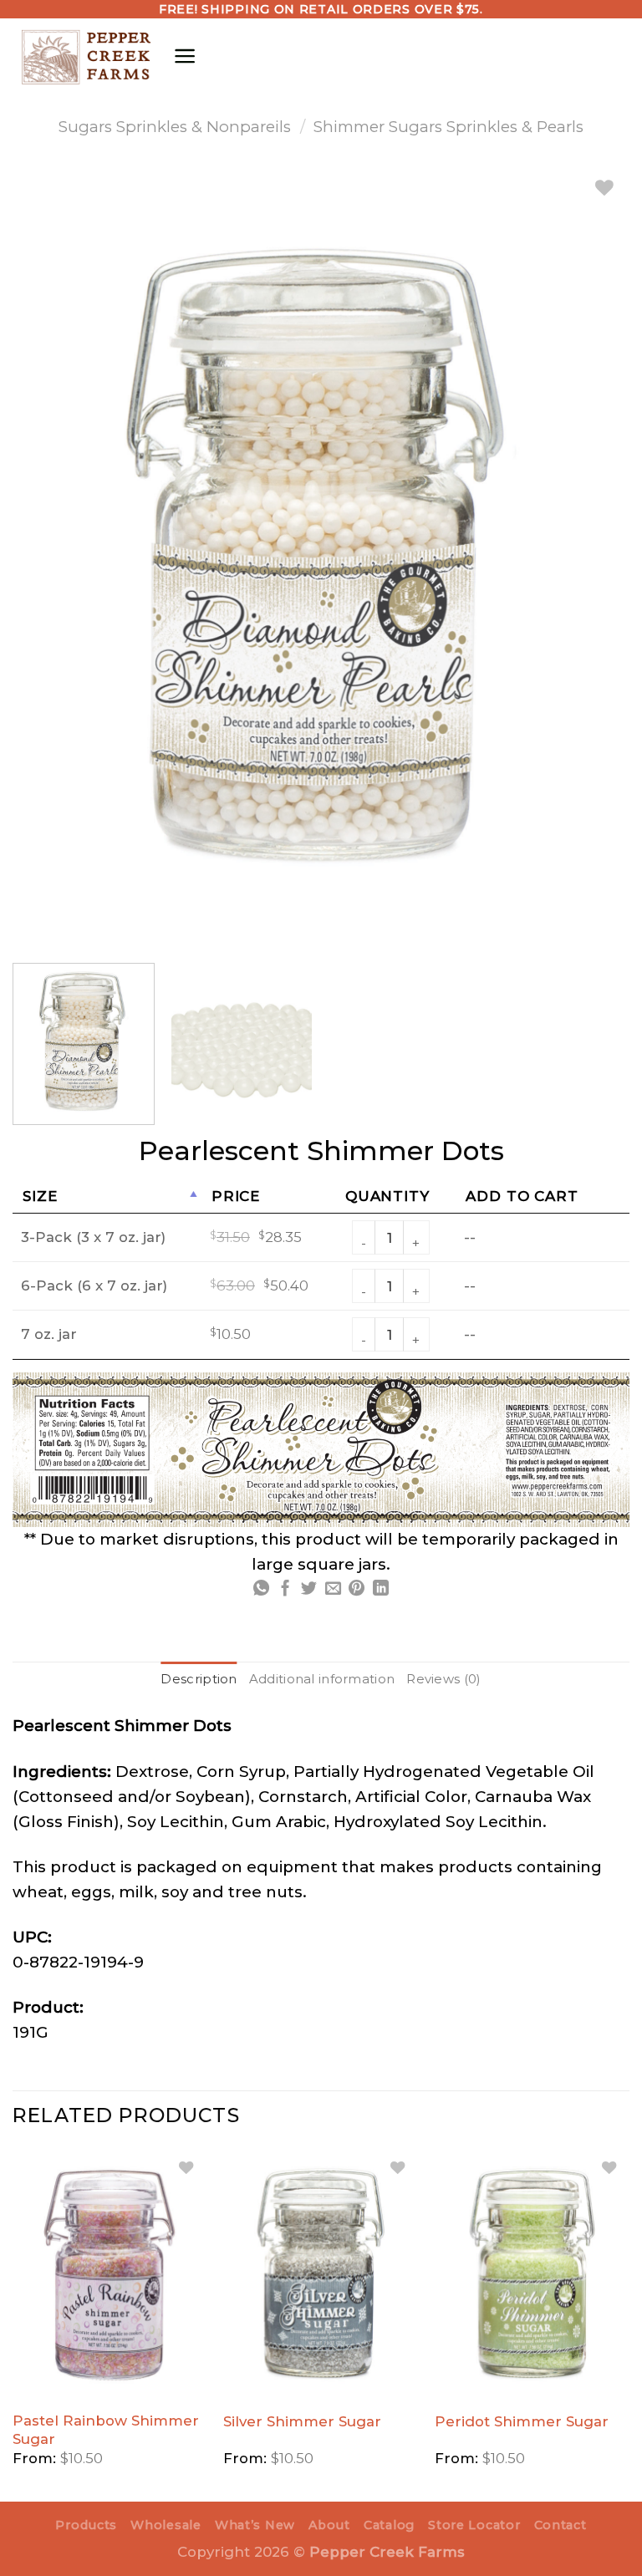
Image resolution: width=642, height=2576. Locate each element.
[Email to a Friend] (333, 1589)
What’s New (255, 2525)
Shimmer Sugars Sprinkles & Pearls (448, 127)
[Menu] (185, 56)
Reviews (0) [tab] (443, 1679)
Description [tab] (199, 1679)
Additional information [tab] (322, 1679)
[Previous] (13, 2324)
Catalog (389, 2525)
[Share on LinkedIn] (381, 1589)
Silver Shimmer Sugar (302, 2421)
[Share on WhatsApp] (261, 1589)
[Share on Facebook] (285, 1589)
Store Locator (474, 2525)
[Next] (629, 2324)
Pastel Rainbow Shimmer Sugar (106, 2430)
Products (86, 2525)
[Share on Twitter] (309, 1589)
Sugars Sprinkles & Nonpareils (175, 127)
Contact (560, 2525)
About (329, 2525)
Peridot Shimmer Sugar (522, 2421)
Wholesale (166, 2525)
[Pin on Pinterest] (357, 1589)
